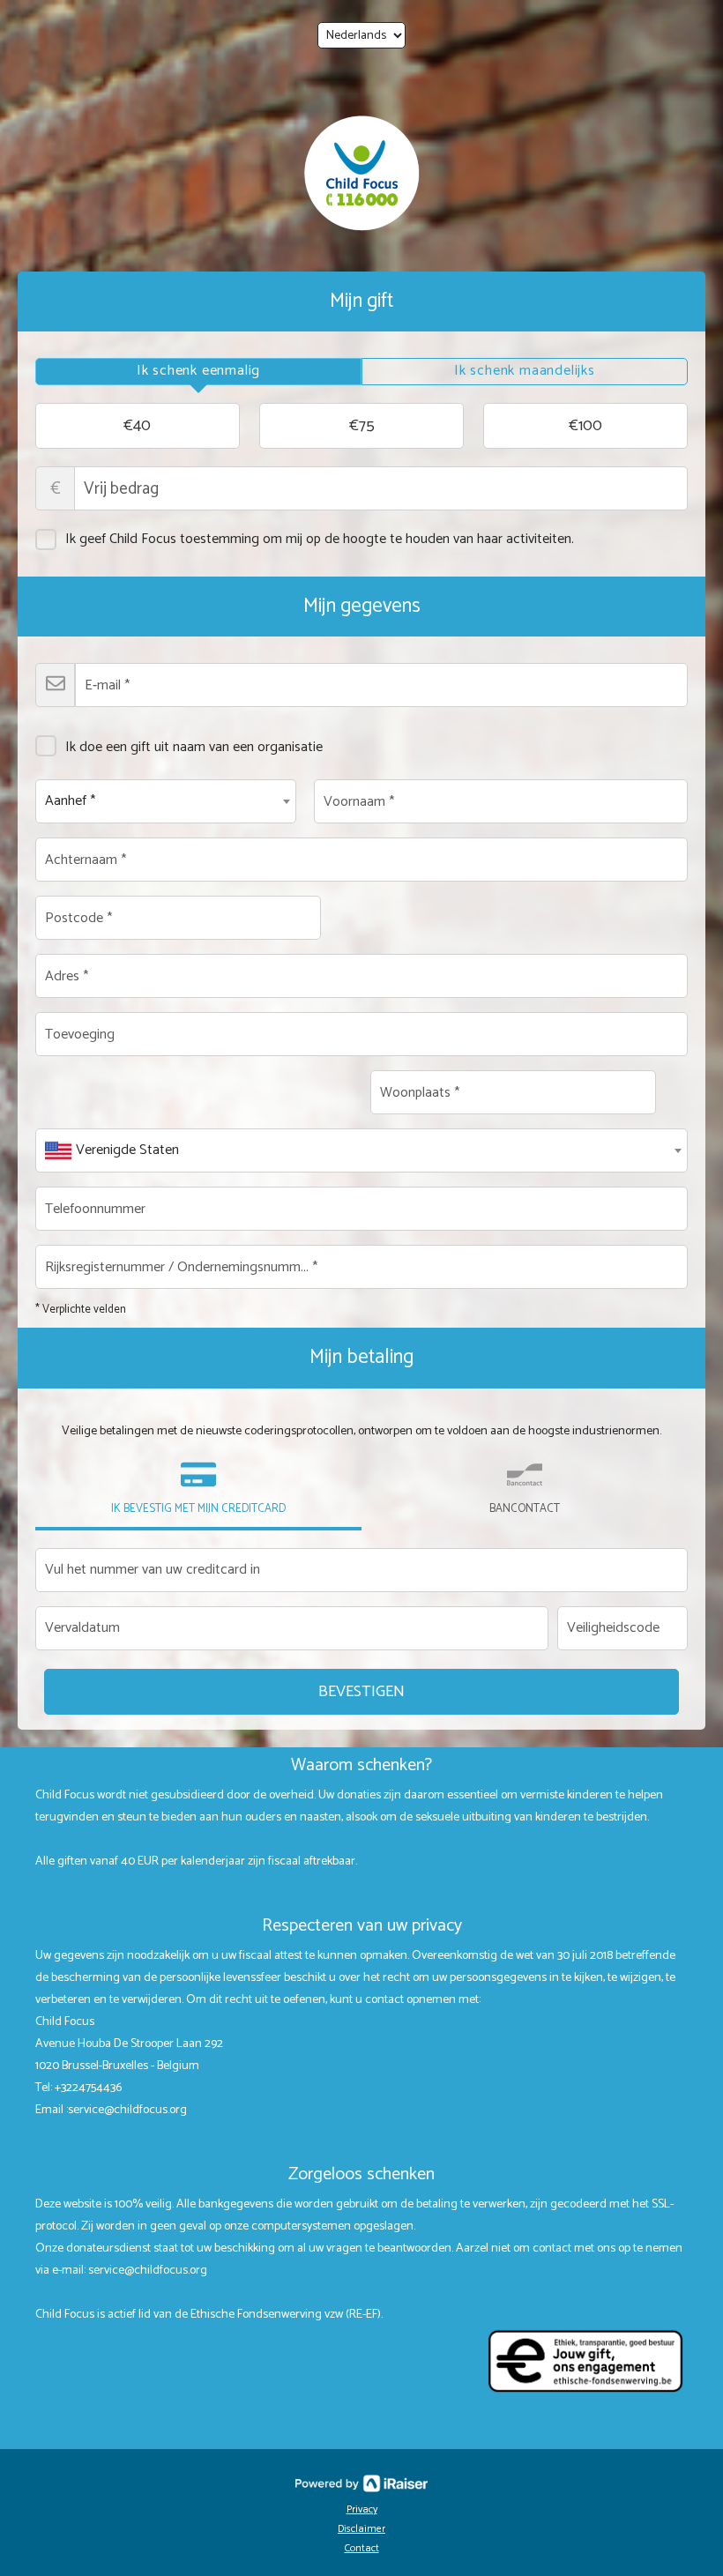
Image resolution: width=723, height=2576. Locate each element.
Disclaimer (361, 2529)
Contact (362, 2548)
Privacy (362, 2509)
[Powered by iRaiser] (361, 2483)
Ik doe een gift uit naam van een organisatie (194, 747)
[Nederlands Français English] (361, 35)
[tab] (198, 372)
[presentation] (198, 372)
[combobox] (166, 801)
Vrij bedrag (56, 489)
